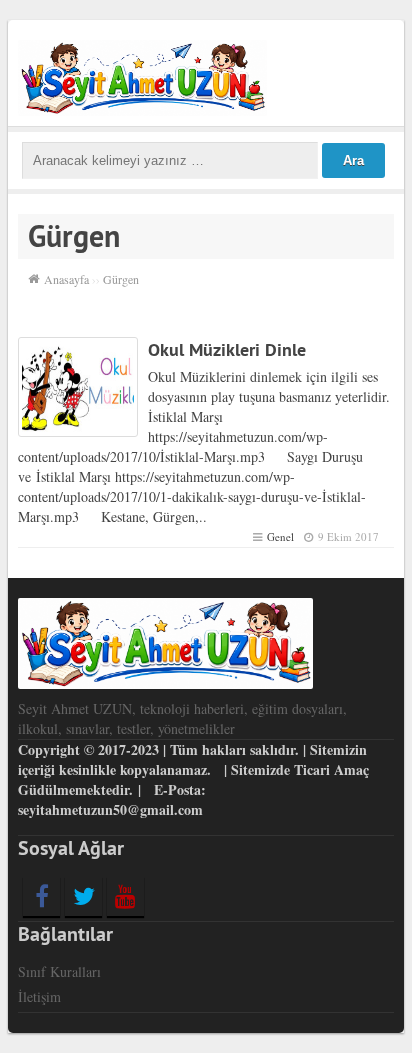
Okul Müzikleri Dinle (227, 349)
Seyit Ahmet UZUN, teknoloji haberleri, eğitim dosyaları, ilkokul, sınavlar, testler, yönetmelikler (182, 718)
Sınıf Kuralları (59, 971)
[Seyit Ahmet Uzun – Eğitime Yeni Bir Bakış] (142, 75)
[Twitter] (83, 896)
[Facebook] (41, 896)
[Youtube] (125, 896)
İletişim (39, 996)
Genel (280, 536)
